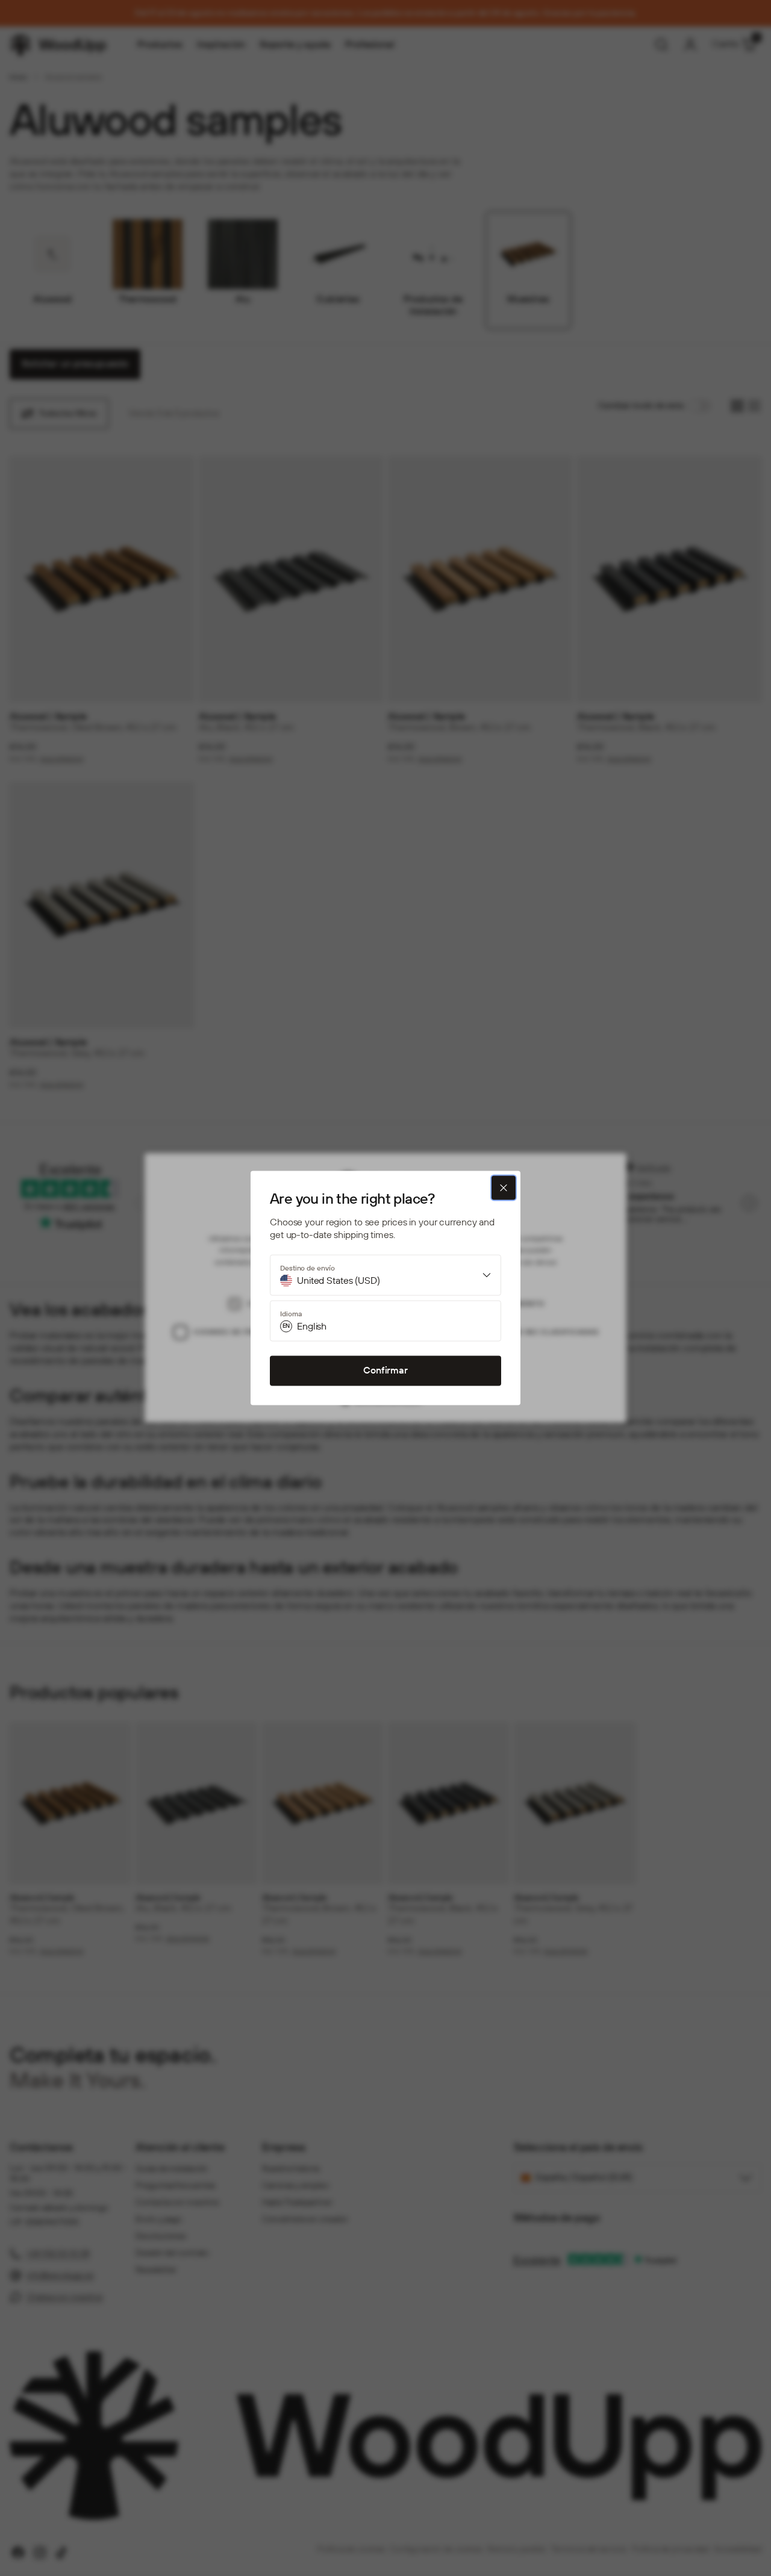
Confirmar (385, 1370)
